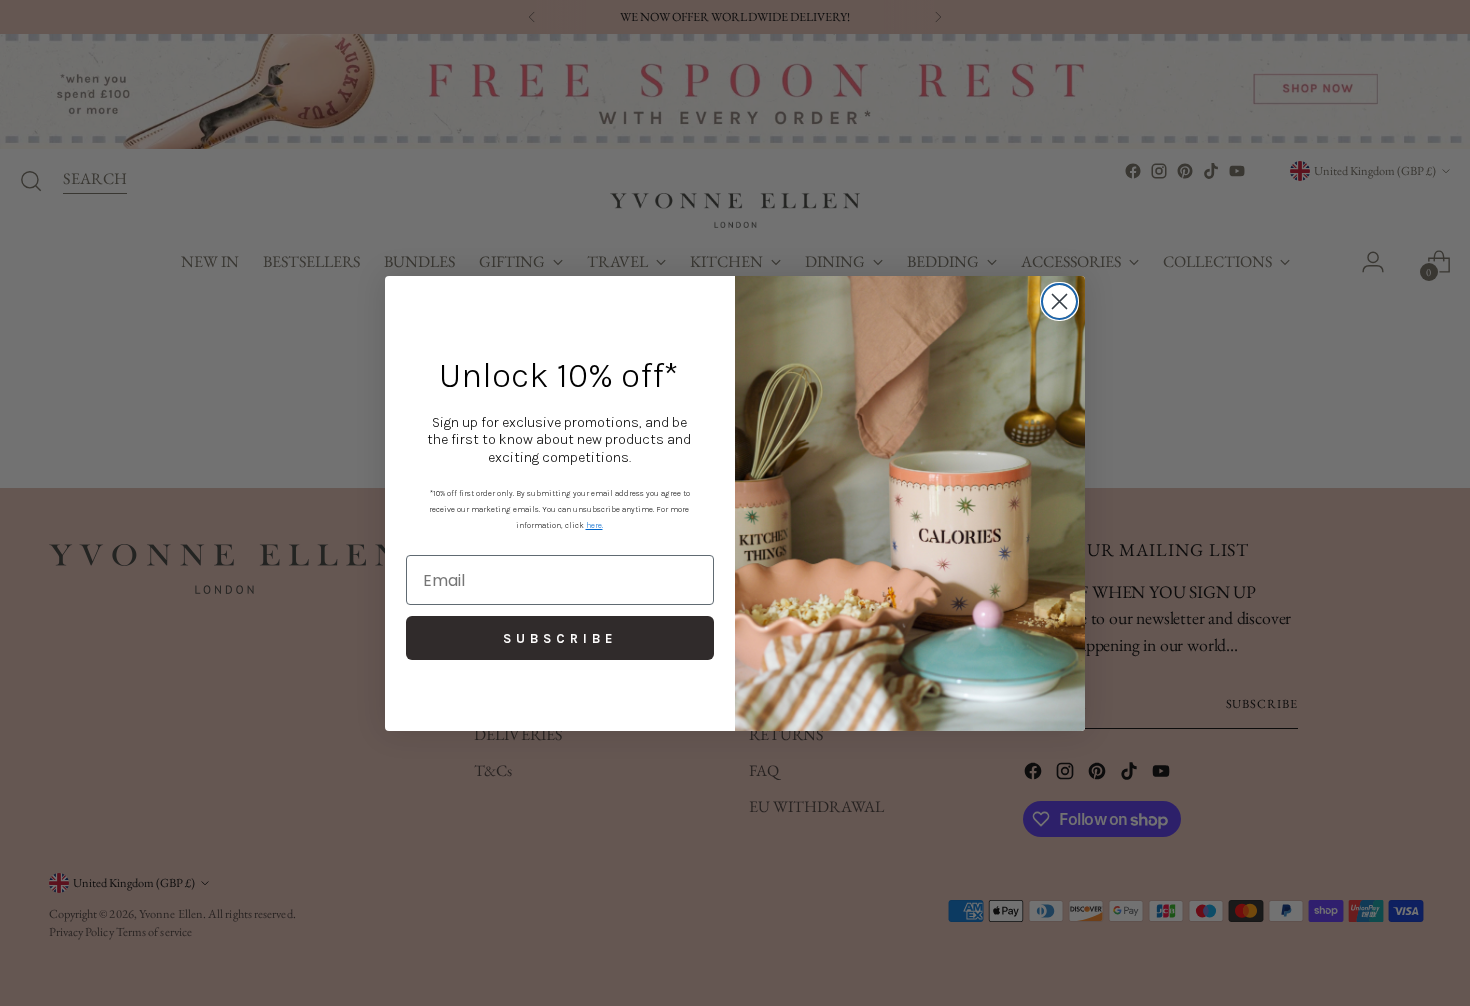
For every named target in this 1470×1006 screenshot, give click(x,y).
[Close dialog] (1059, 301)
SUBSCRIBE (560, 638)
